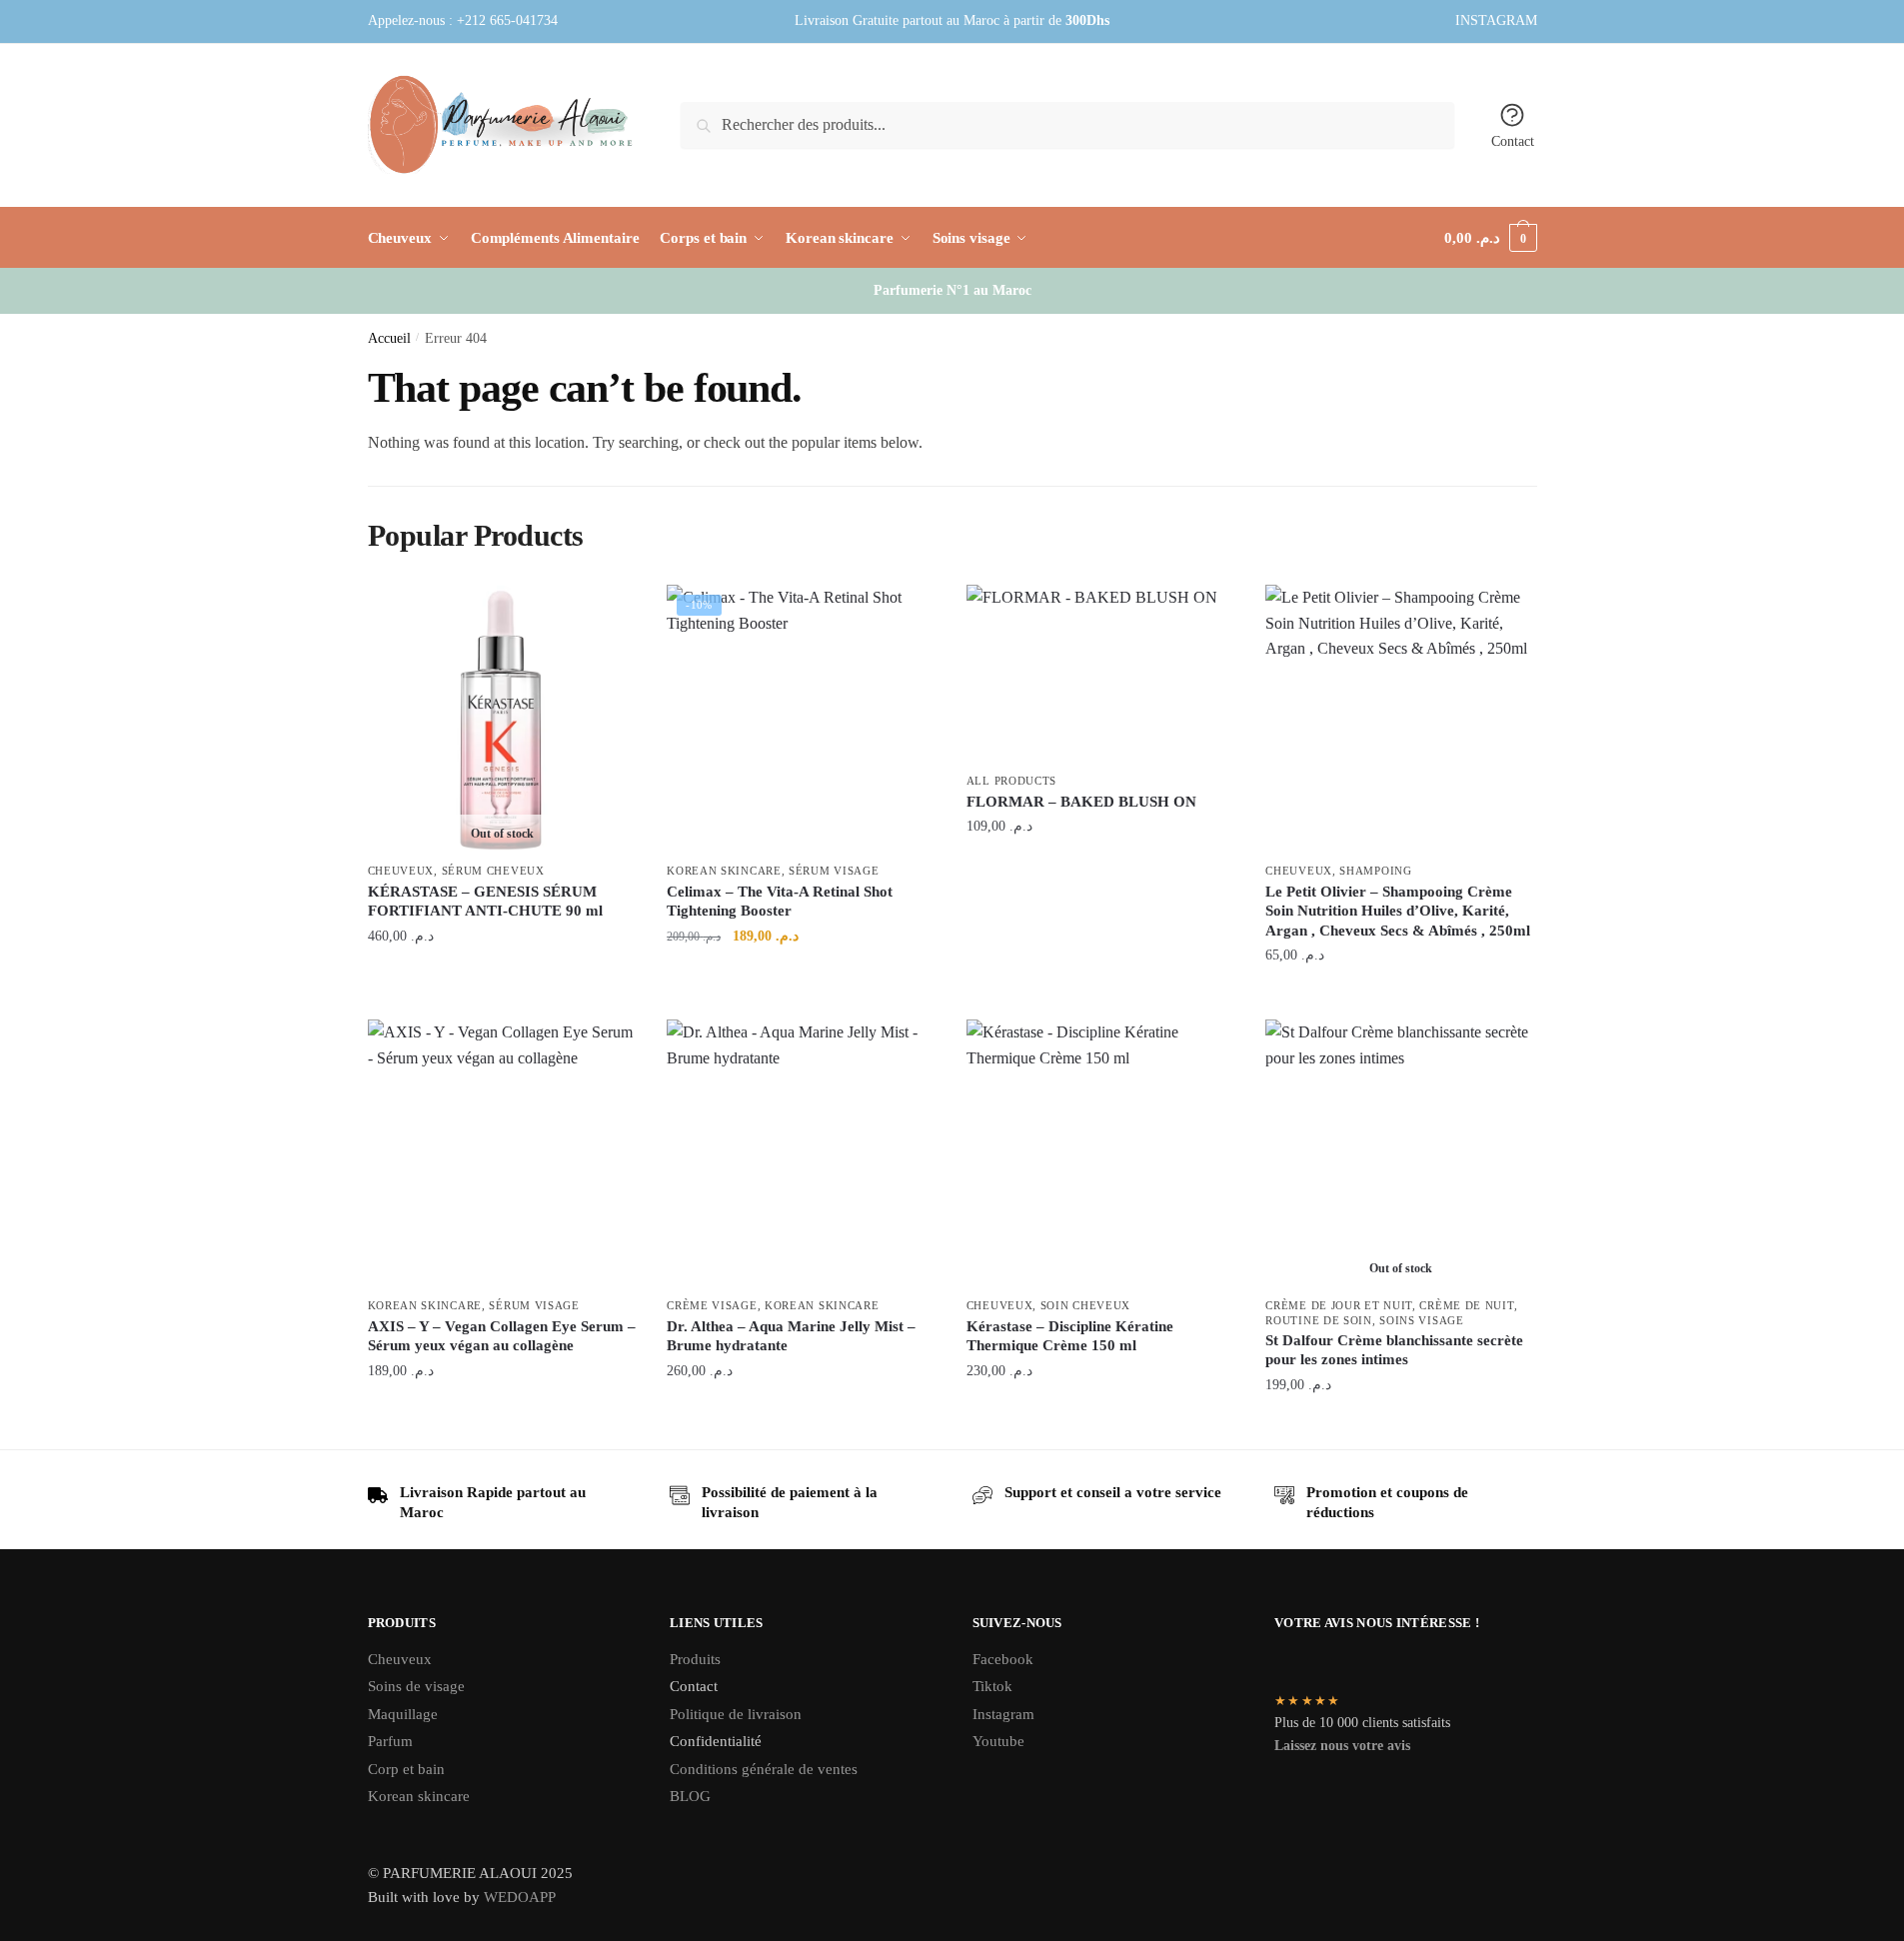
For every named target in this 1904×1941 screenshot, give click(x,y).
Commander (802, 979)
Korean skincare (419, 1796)
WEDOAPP (520, 1897)
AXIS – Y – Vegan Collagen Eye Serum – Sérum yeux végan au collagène (502, 1336)
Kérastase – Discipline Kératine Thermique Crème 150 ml (1070, 1336)
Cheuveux (401, 871)
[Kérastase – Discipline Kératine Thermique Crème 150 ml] (1101, 1154)
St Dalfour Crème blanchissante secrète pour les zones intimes (1394, 1350)
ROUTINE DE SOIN (1319, 1320)
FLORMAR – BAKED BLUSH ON (1081, 802)
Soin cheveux (1085, 1305)
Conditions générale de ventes (764, 1769)
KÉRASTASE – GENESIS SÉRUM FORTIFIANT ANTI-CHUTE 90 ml (485, 902)
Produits (695, 1659)
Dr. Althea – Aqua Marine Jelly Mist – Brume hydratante (791, 1336)
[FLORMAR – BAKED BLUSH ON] (1101, 675)
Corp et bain (408, 1769)
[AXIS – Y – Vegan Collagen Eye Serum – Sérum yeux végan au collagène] (503, 1154)
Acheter (1101, 870)
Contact (1513, 141)
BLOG (690, 1796)
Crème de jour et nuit (1339, 1305)
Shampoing (1375, 871)
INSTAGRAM (1496, 20)
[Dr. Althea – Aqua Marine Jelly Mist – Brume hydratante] (802, 1154)
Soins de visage (416, 1686)
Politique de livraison (736, 1714)
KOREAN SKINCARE (724, 871)
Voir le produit (502, 979)
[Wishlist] (607, 615)
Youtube (998, 1741)
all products (1011, 781)
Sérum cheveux (493, 871)
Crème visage (712, 1305)
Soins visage (1421, 1320)
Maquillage (403, 1714)
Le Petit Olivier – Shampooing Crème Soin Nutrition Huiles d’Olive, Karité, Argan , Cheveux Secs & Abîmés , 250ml (1398, 911)
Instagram (1003, 1714)
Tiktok (992, 1686)
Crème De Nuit (1466, 1305)
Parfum (390, 1741)
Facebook (1003, 1659)
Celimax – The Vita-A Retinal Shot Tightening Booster (780, 902)
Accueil (389, 338)
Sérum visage (834, 871)
